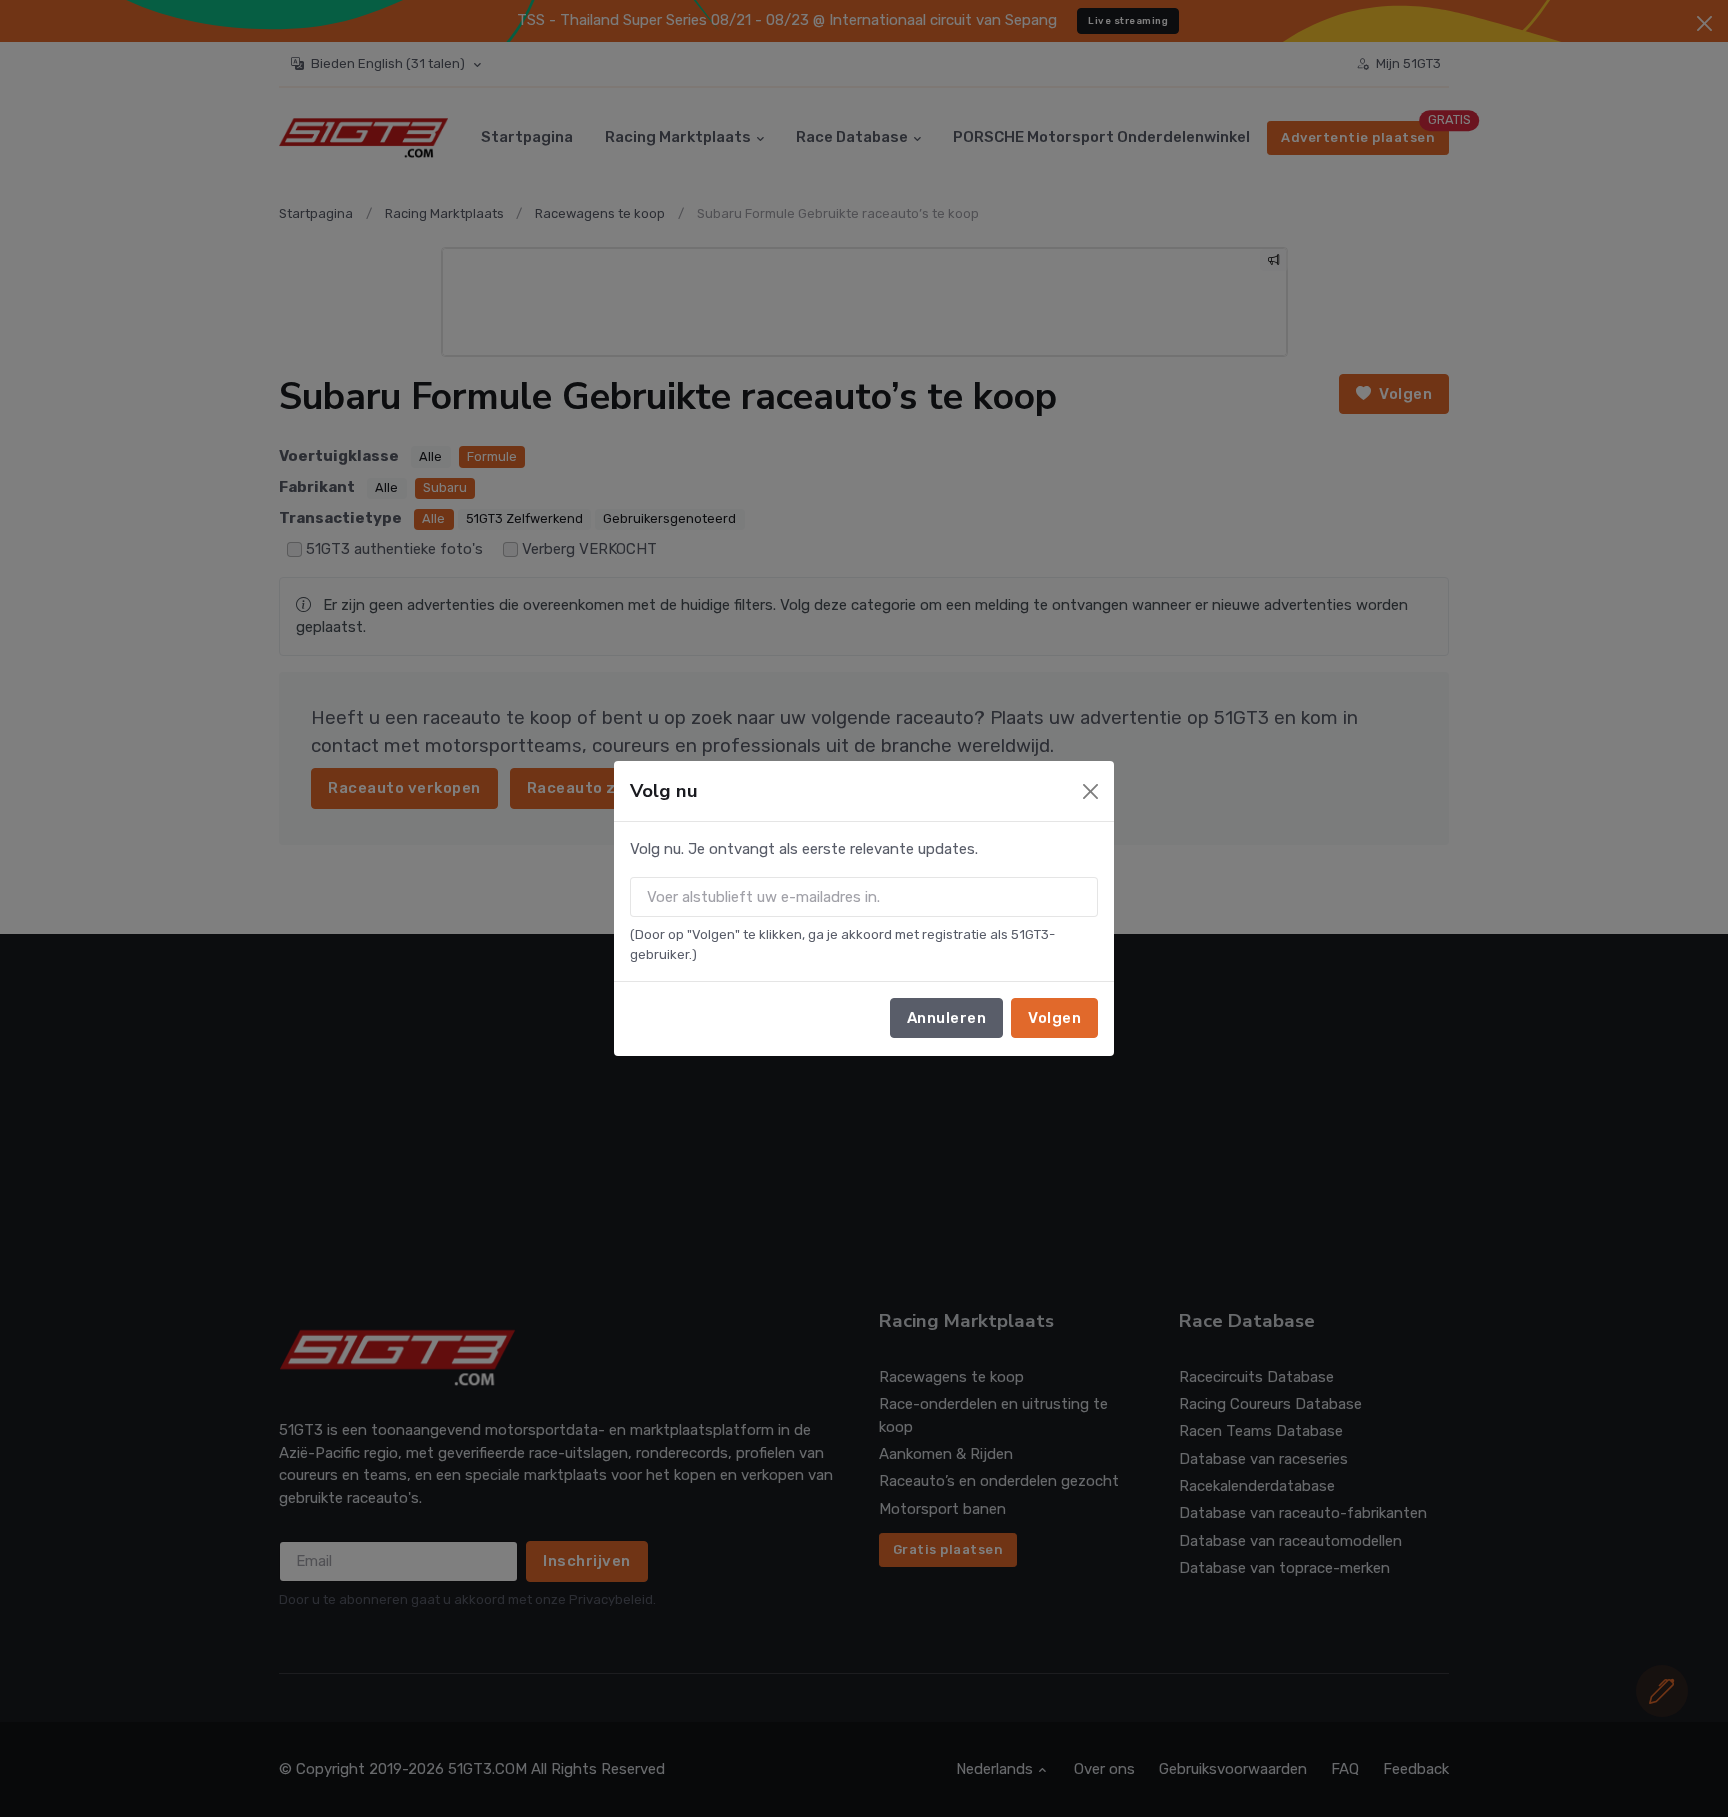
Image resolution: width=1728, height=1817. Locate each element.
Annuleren (947, 1018)
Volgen (1054, 1018)
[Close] (1090, 791)
